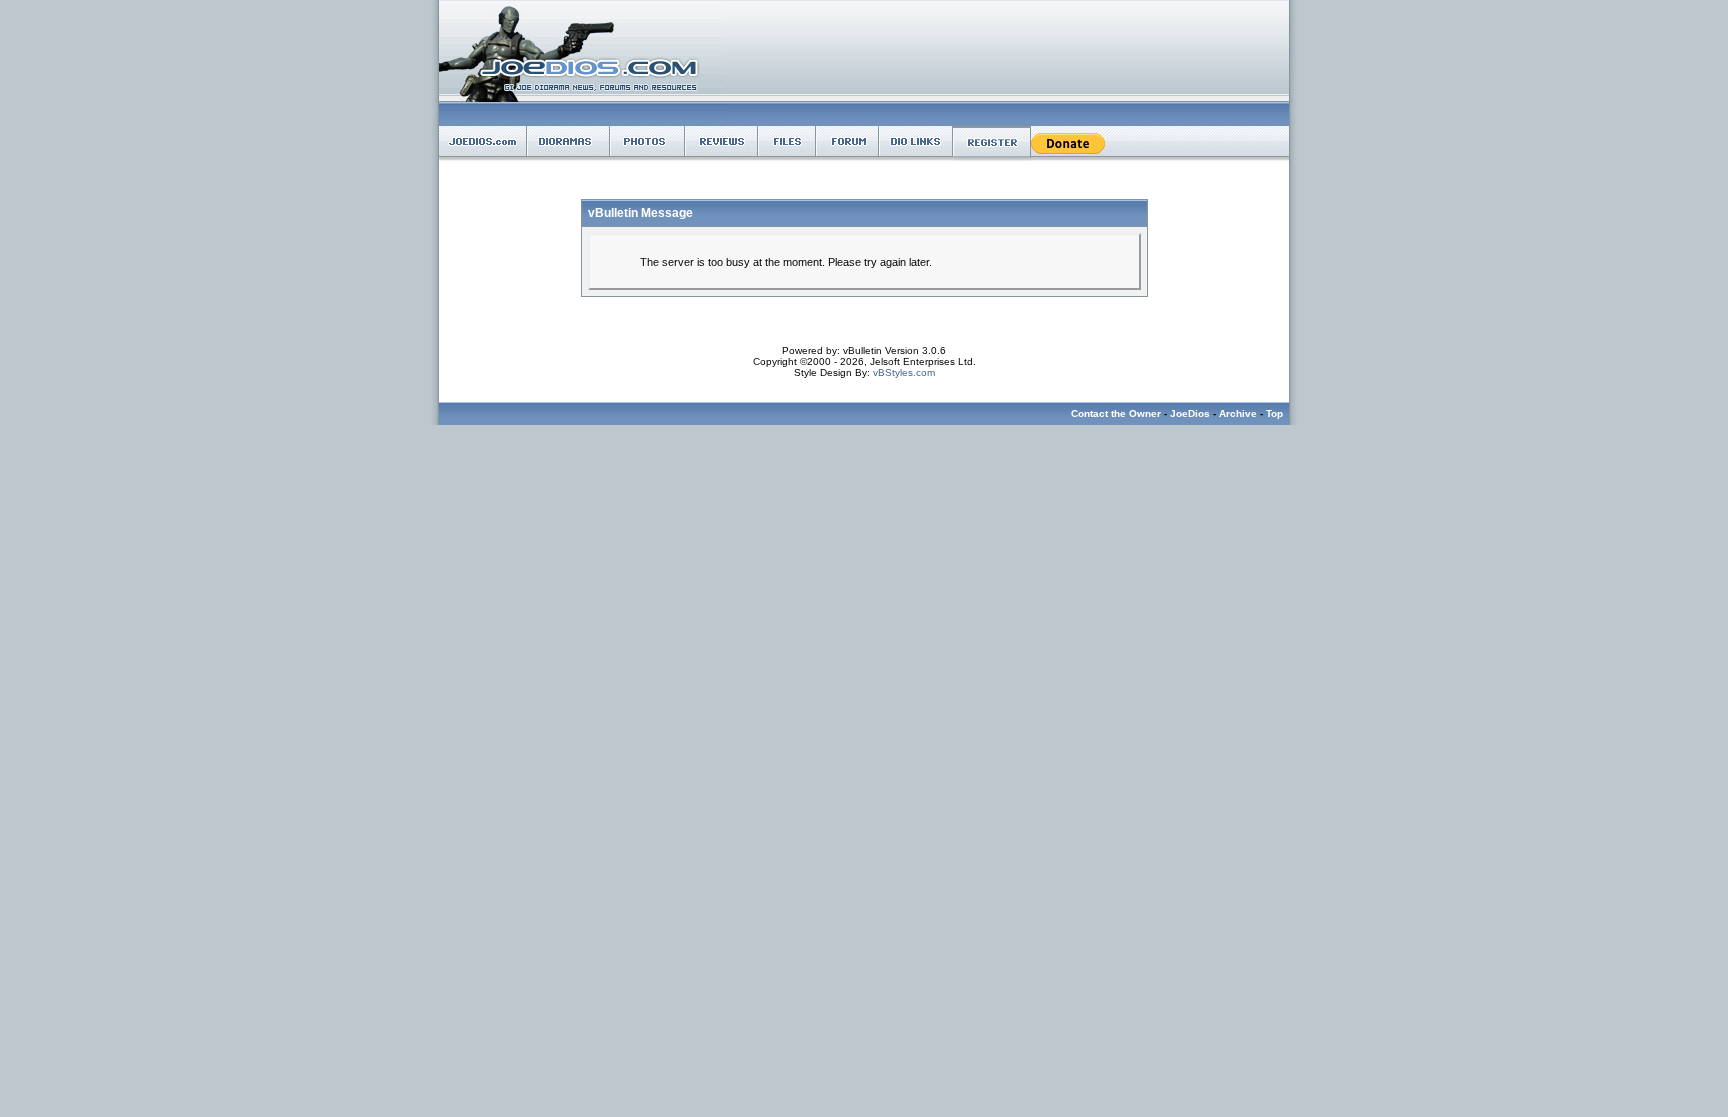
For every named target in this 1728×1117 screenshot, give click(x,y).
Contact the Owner (1116, 413)
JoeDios (1190, 413)
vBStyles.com (904, 372)
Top (1274, 413)
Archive (1238, 413)
